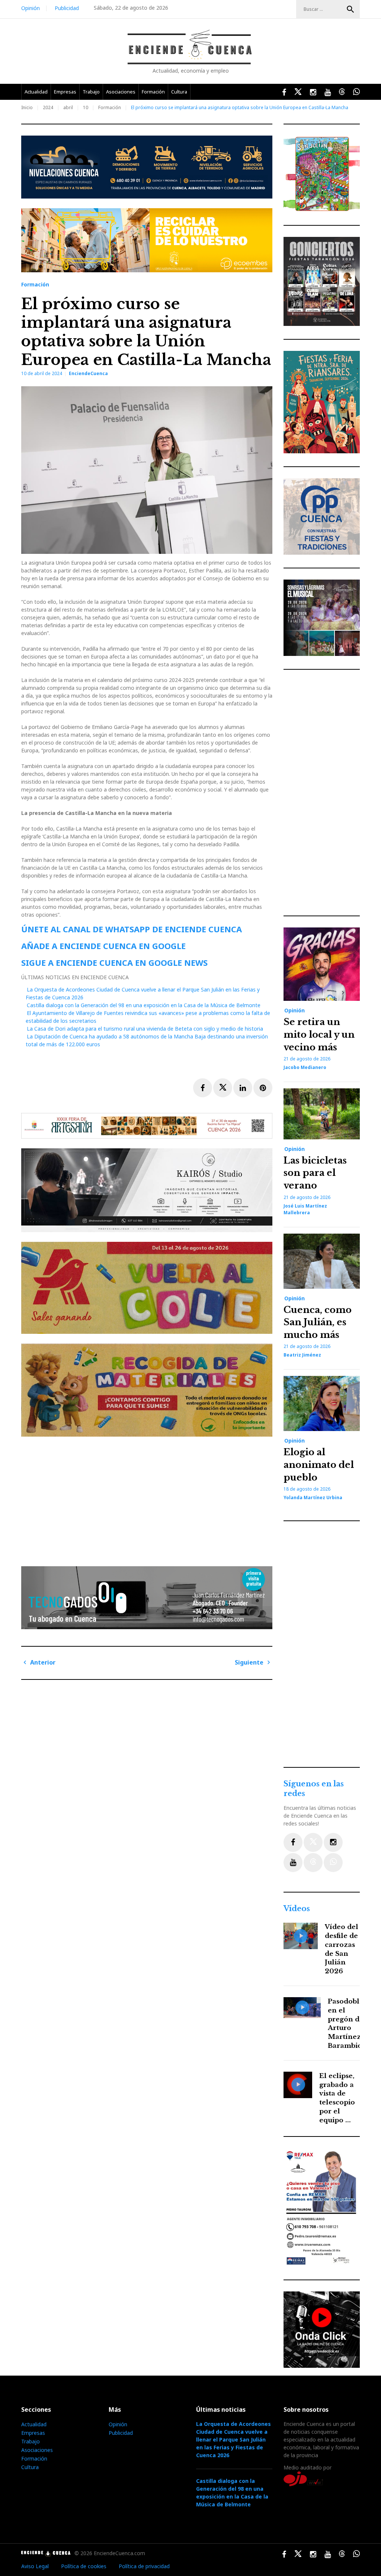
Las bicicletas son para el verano (315, 1173)
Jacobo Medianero (305, 1067)
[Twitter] (313, 1842)
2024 (48, 107)
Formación (153, 92)
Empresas (65, 92)
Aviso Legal (35, 2566)
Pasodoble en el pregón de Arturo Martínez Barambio (346, 2024)
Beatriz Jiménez (302, 1355)
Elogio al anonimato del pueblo (319, 1465)
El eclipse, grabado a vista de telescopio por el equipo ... (337, 2098)
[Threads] (313, 1863)
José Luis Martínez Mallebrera (305, 1209)
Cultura (179, 92)
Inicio (27, 107)
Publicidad (67, 8)
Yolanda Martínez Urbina (313, 1498)
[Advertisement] (149, 1498)
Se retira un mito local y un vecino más (319, 1034)
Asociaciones (121, 92)
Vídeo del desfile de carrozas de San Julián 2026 (342, 1949)
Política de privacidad (144, 2566)
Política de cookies (84, 2566)
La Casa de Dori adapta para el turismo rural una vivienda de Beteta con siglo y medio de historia (145, 1029)
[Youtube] (293, 1863)
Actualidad (36, 92)
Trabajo (91, 92)
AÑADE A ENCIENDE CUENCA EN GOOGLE (103, 946)
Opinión (31, 8)
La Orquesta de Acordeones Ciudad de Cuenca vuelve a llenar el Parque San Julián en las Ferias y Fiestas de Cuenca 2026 (233, 2439)
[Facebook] (293, 1842)
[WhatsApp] (333, 1863)
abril (68, 107)
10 (86, 107)
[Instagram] (333, 1842)
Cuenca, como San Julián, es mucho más (318, 1322)
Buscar (350, 9)
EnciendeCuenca (88, 373)
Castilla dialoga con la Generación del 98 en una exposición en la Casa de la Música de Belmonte (144, 1005)
